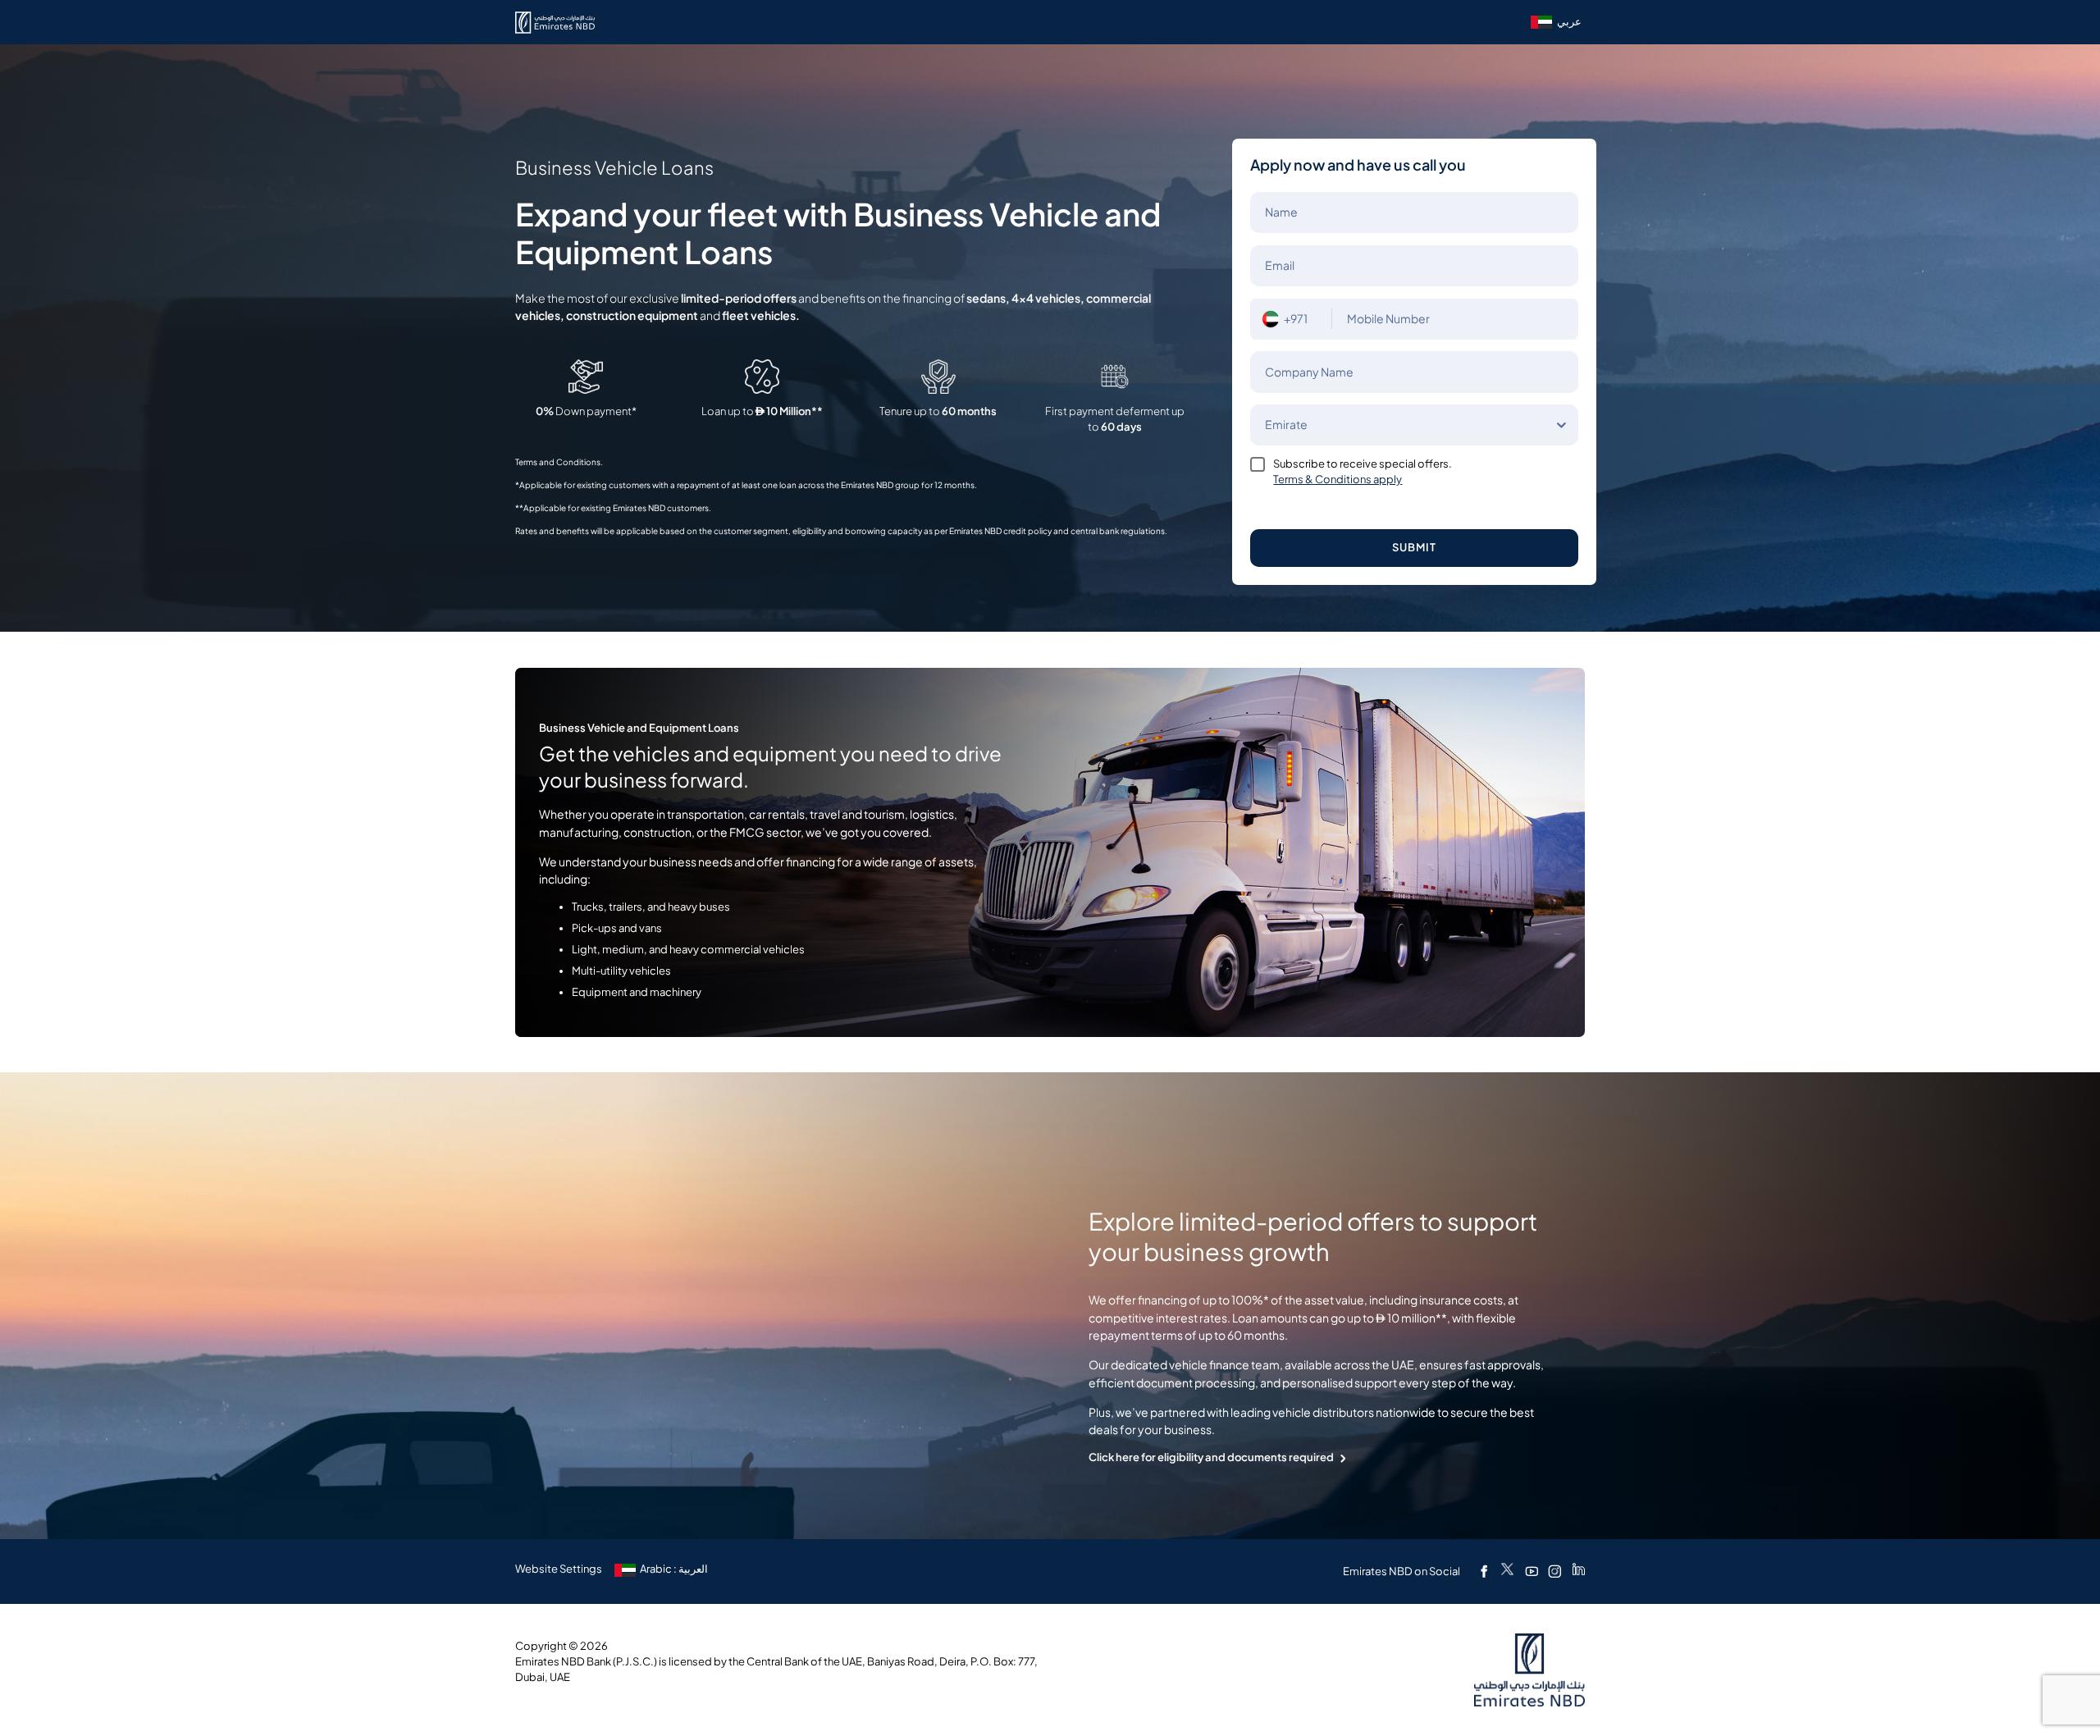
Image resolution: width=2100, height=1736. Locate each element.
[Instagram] (1554, 1571)
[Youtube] (1532, 1571)
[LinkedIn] (1579, 1571)
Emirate (1286, 425)
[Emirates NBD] (555, 23)
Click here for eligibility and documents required (1211, 1457)
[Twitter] (1507, 1571)
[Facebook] (1484, 1571)
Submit (1414, 548)
